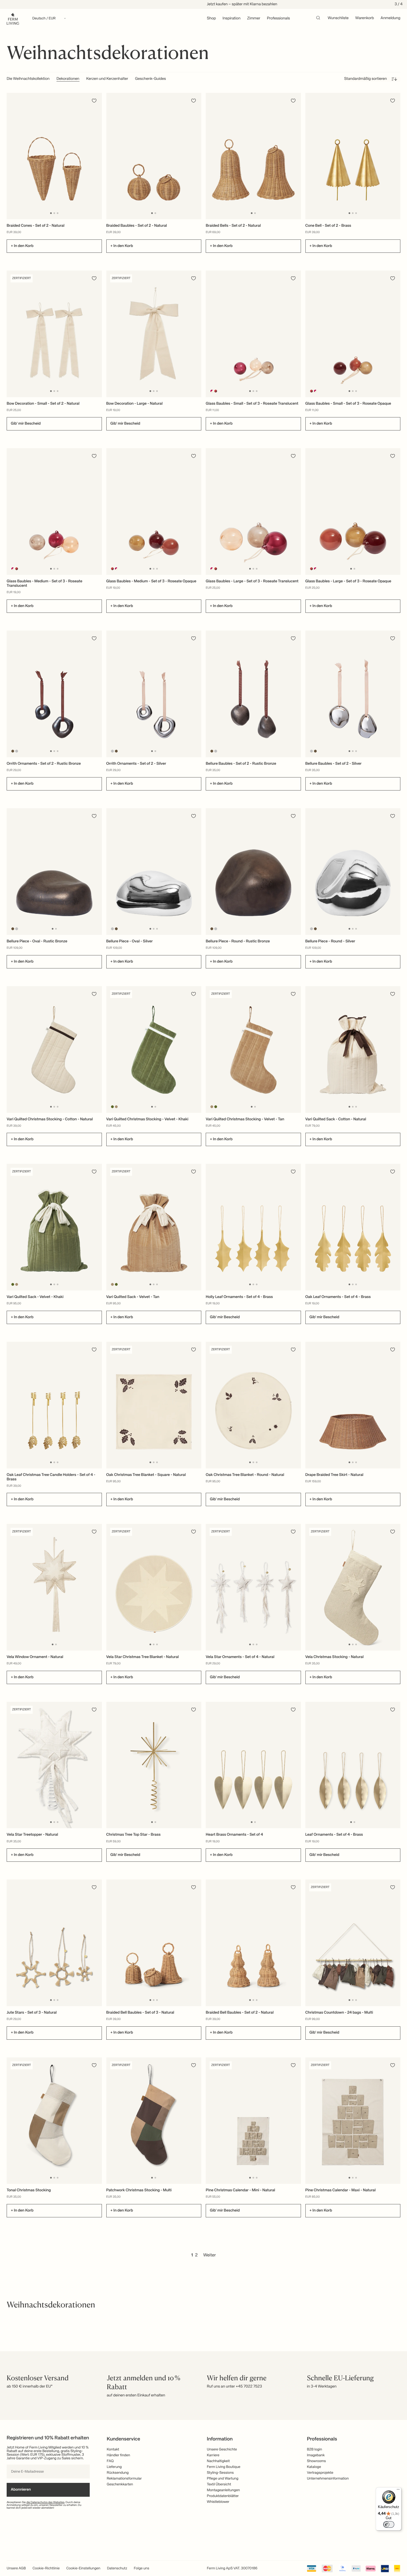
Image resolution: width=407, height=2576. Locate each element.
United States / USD (203, 1280)
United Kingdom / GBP (203, 1289)
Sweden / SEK (203, 1307)
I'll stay (204, 1323)
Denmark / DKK (203, 1298)
